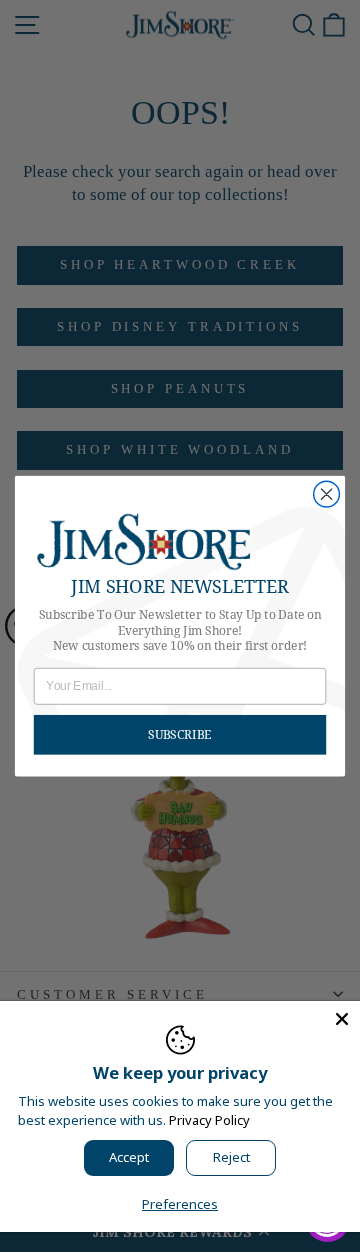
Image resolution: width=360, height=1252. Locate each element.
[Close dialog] (327, 494)
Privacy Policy (209, 1120)
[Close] (342, 1019)
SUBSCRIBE (179, 734)
